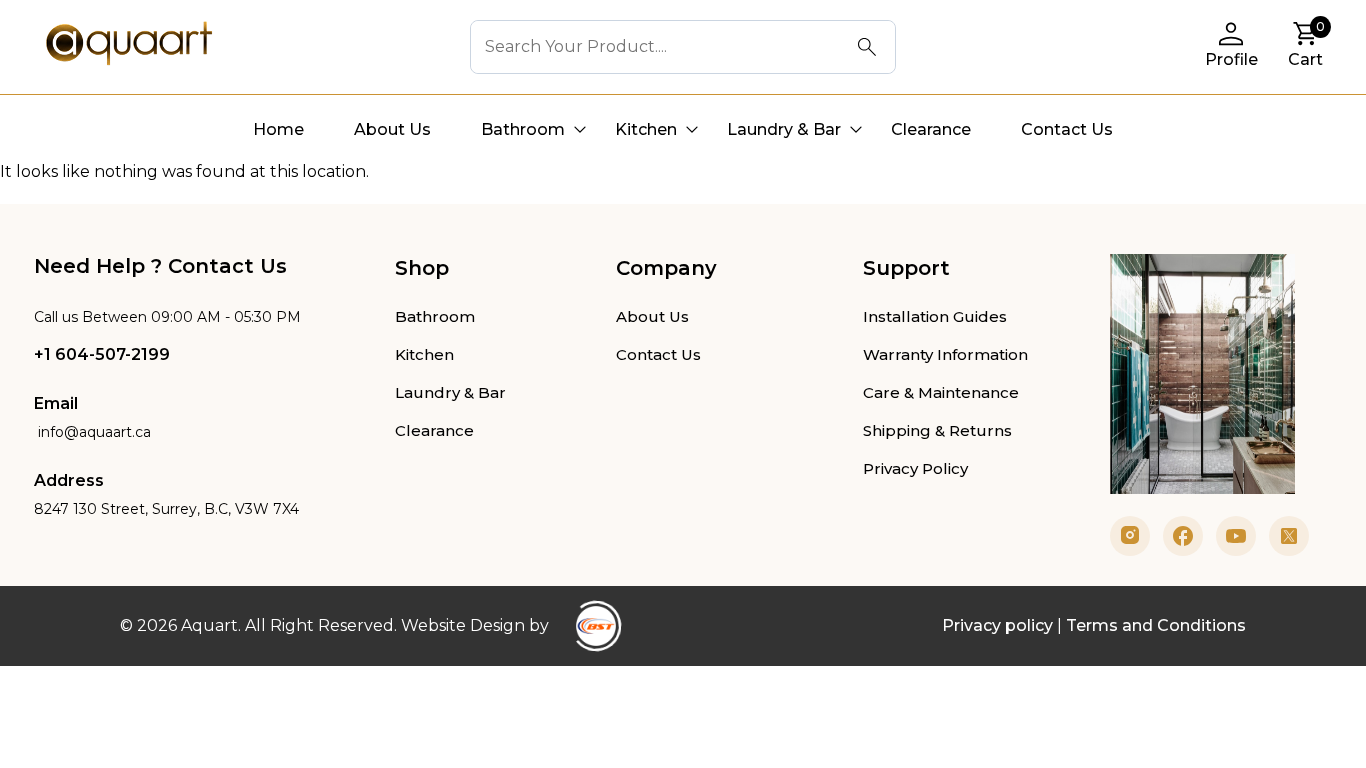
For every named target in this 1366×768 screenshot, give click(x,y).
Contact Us (1067, 129)
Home (278, 129)
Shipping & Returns (937, 430)
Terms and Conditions (1156, 625)
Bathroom (523, 129)
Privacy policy (997, 625)
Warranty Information (945, 354)
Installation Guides (935, 316)
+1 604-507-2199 (102, 354)
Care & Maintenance (941, 392)
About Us (392, 129)
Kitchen (646, 129)
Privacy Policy (915, 468)
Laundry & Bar (784, 129)
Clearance (931, 129)
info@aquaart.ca (92, 432)
